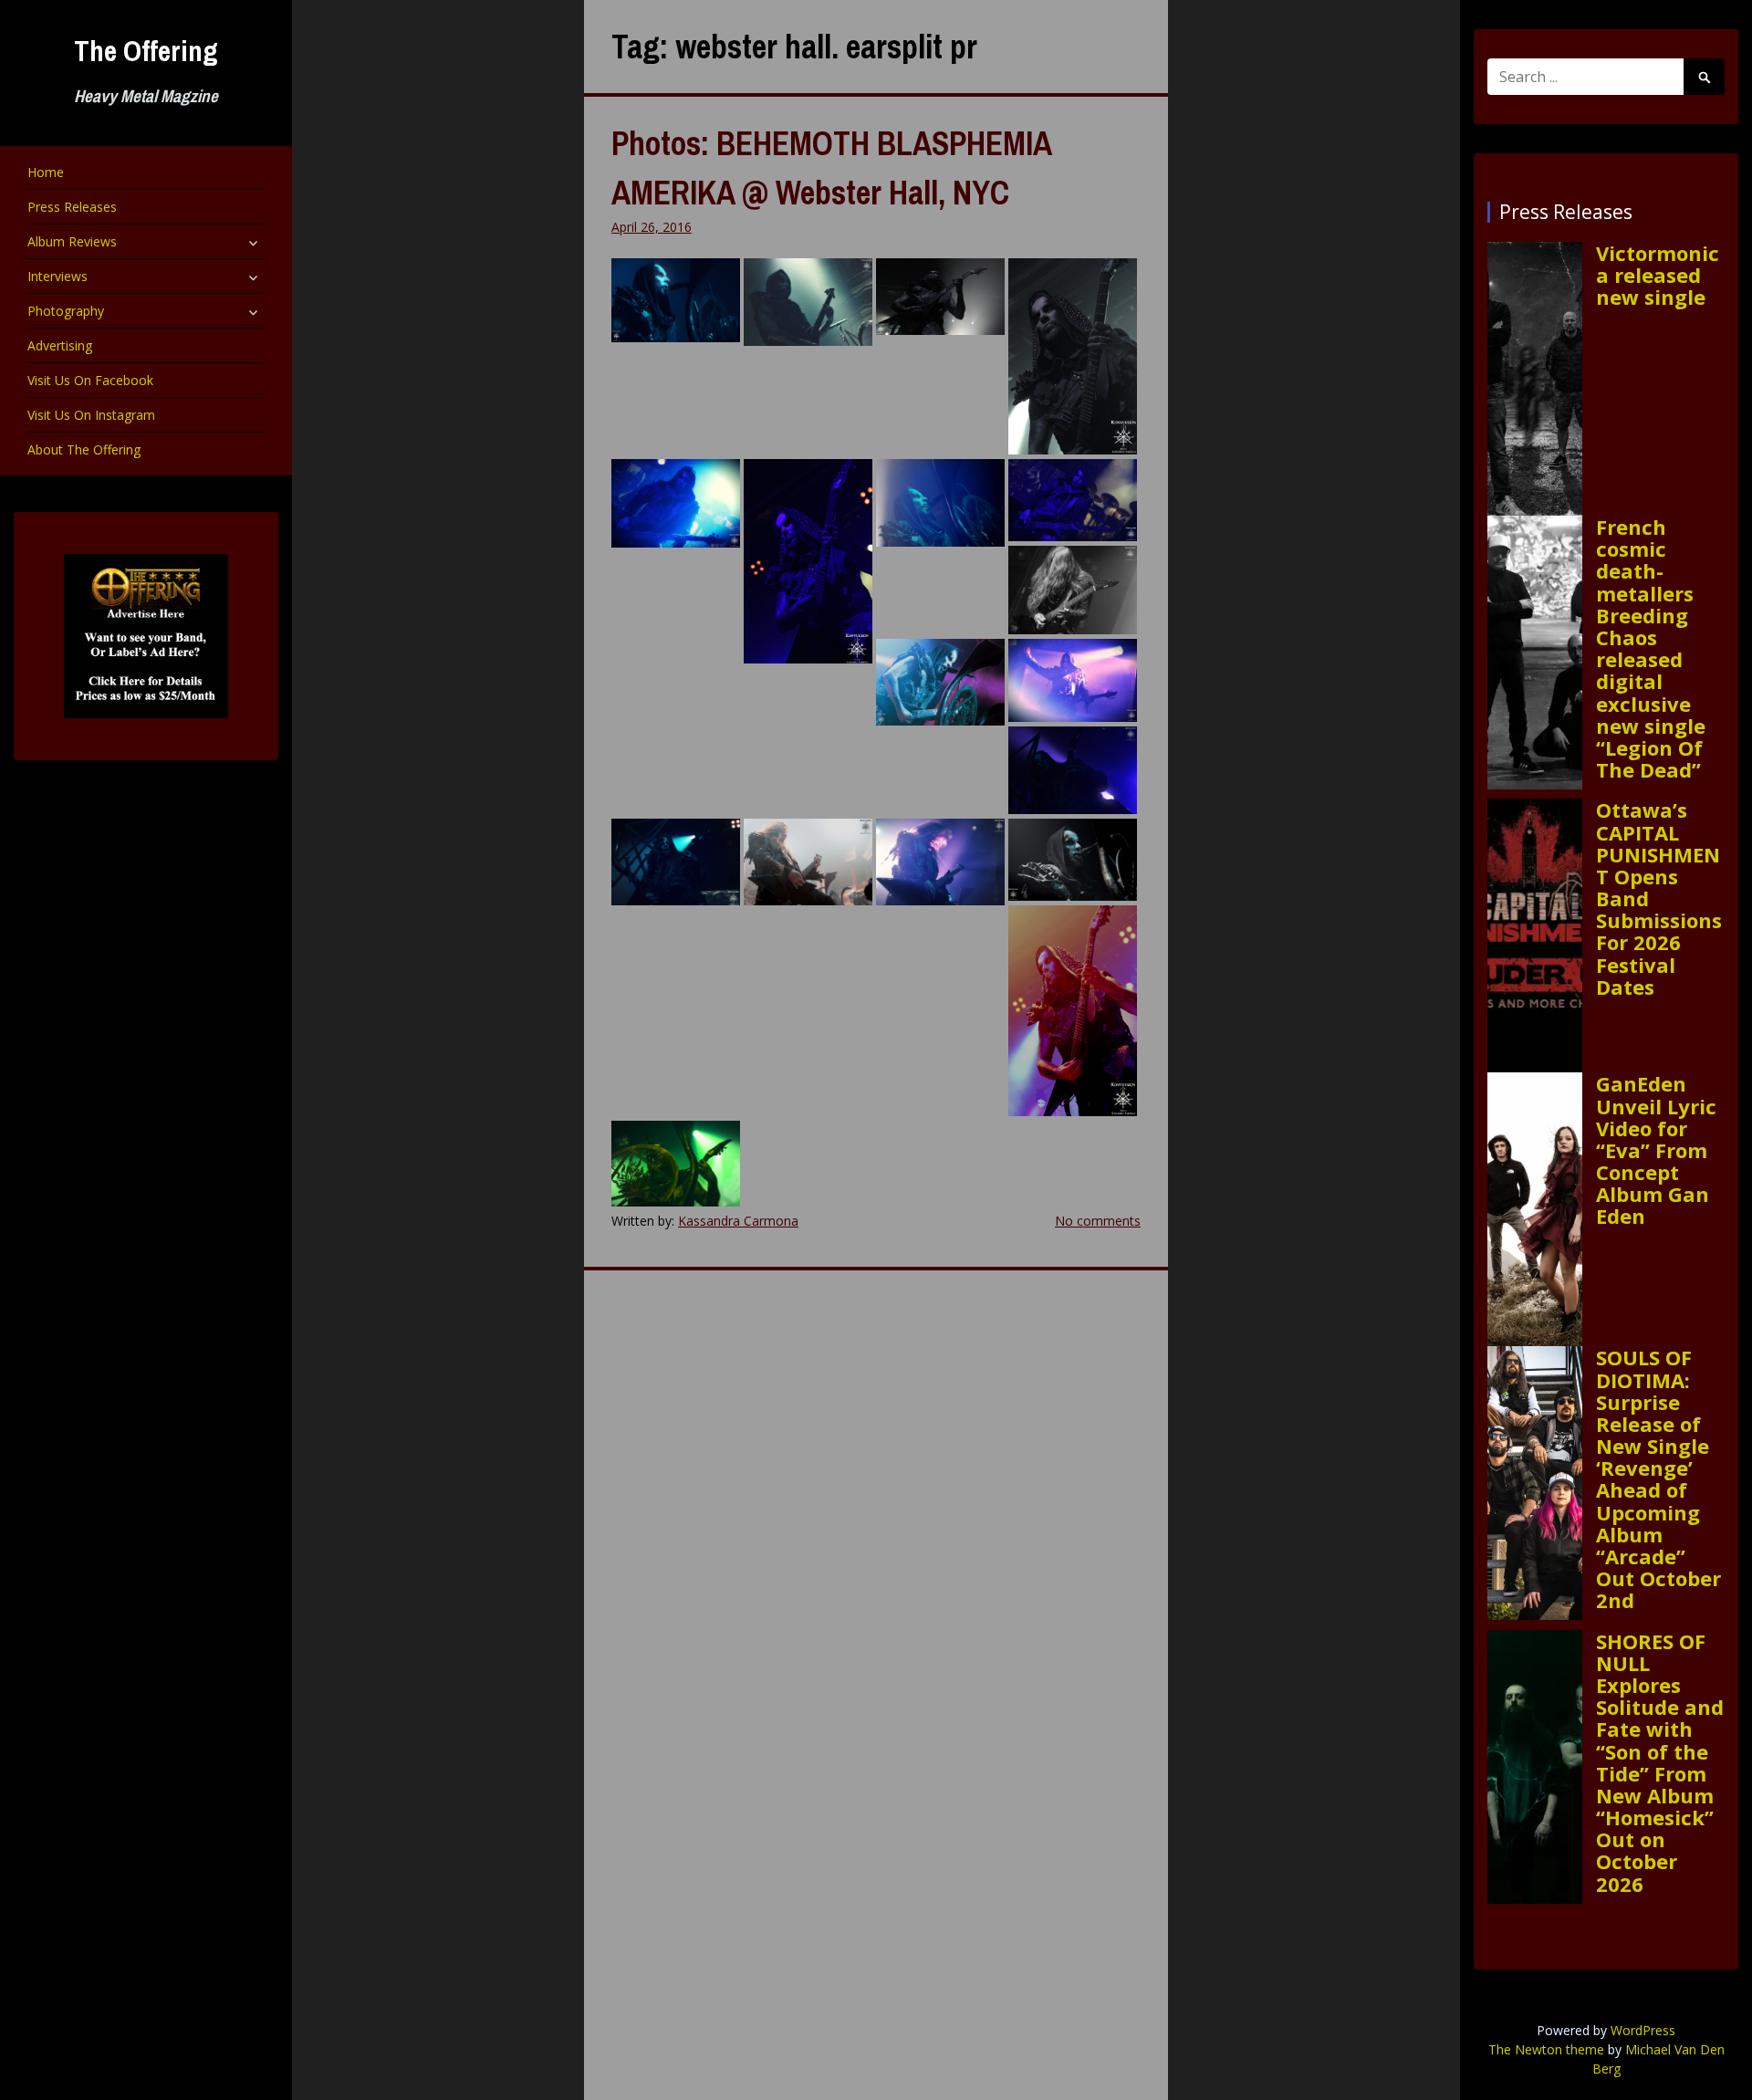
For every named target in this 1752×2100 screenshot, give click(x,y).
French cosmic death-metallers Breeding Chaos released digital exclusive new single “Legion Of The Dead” (1651, 648)
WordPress (1643, 2030)
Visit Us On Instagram (91, 415)
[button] (676, 300)
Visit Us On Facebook (90, 380)
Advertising (60, 345)
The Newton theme (1546, 2049)
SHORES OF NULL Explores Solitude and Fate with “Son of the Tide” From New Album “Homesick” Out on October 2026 (1660, 1762)
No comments (1098, 1221)
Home (46, 172)
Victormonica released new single (1658, 275)
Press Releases (72, 207)
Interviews (57, 276)
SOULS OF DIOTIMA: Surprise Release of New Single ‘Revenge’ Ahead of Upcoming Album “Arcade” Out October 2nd (1658, 1478)
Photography (66, 311)
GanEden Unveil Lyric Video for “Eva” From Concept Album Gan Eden (1656, 1149)
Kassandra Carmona (738, 1221)
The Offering (146, 51)
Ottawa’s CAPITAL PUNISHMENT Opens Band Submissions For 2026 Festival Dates (1659, 898)
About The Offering (84, 449)
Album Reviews (72, 241)
